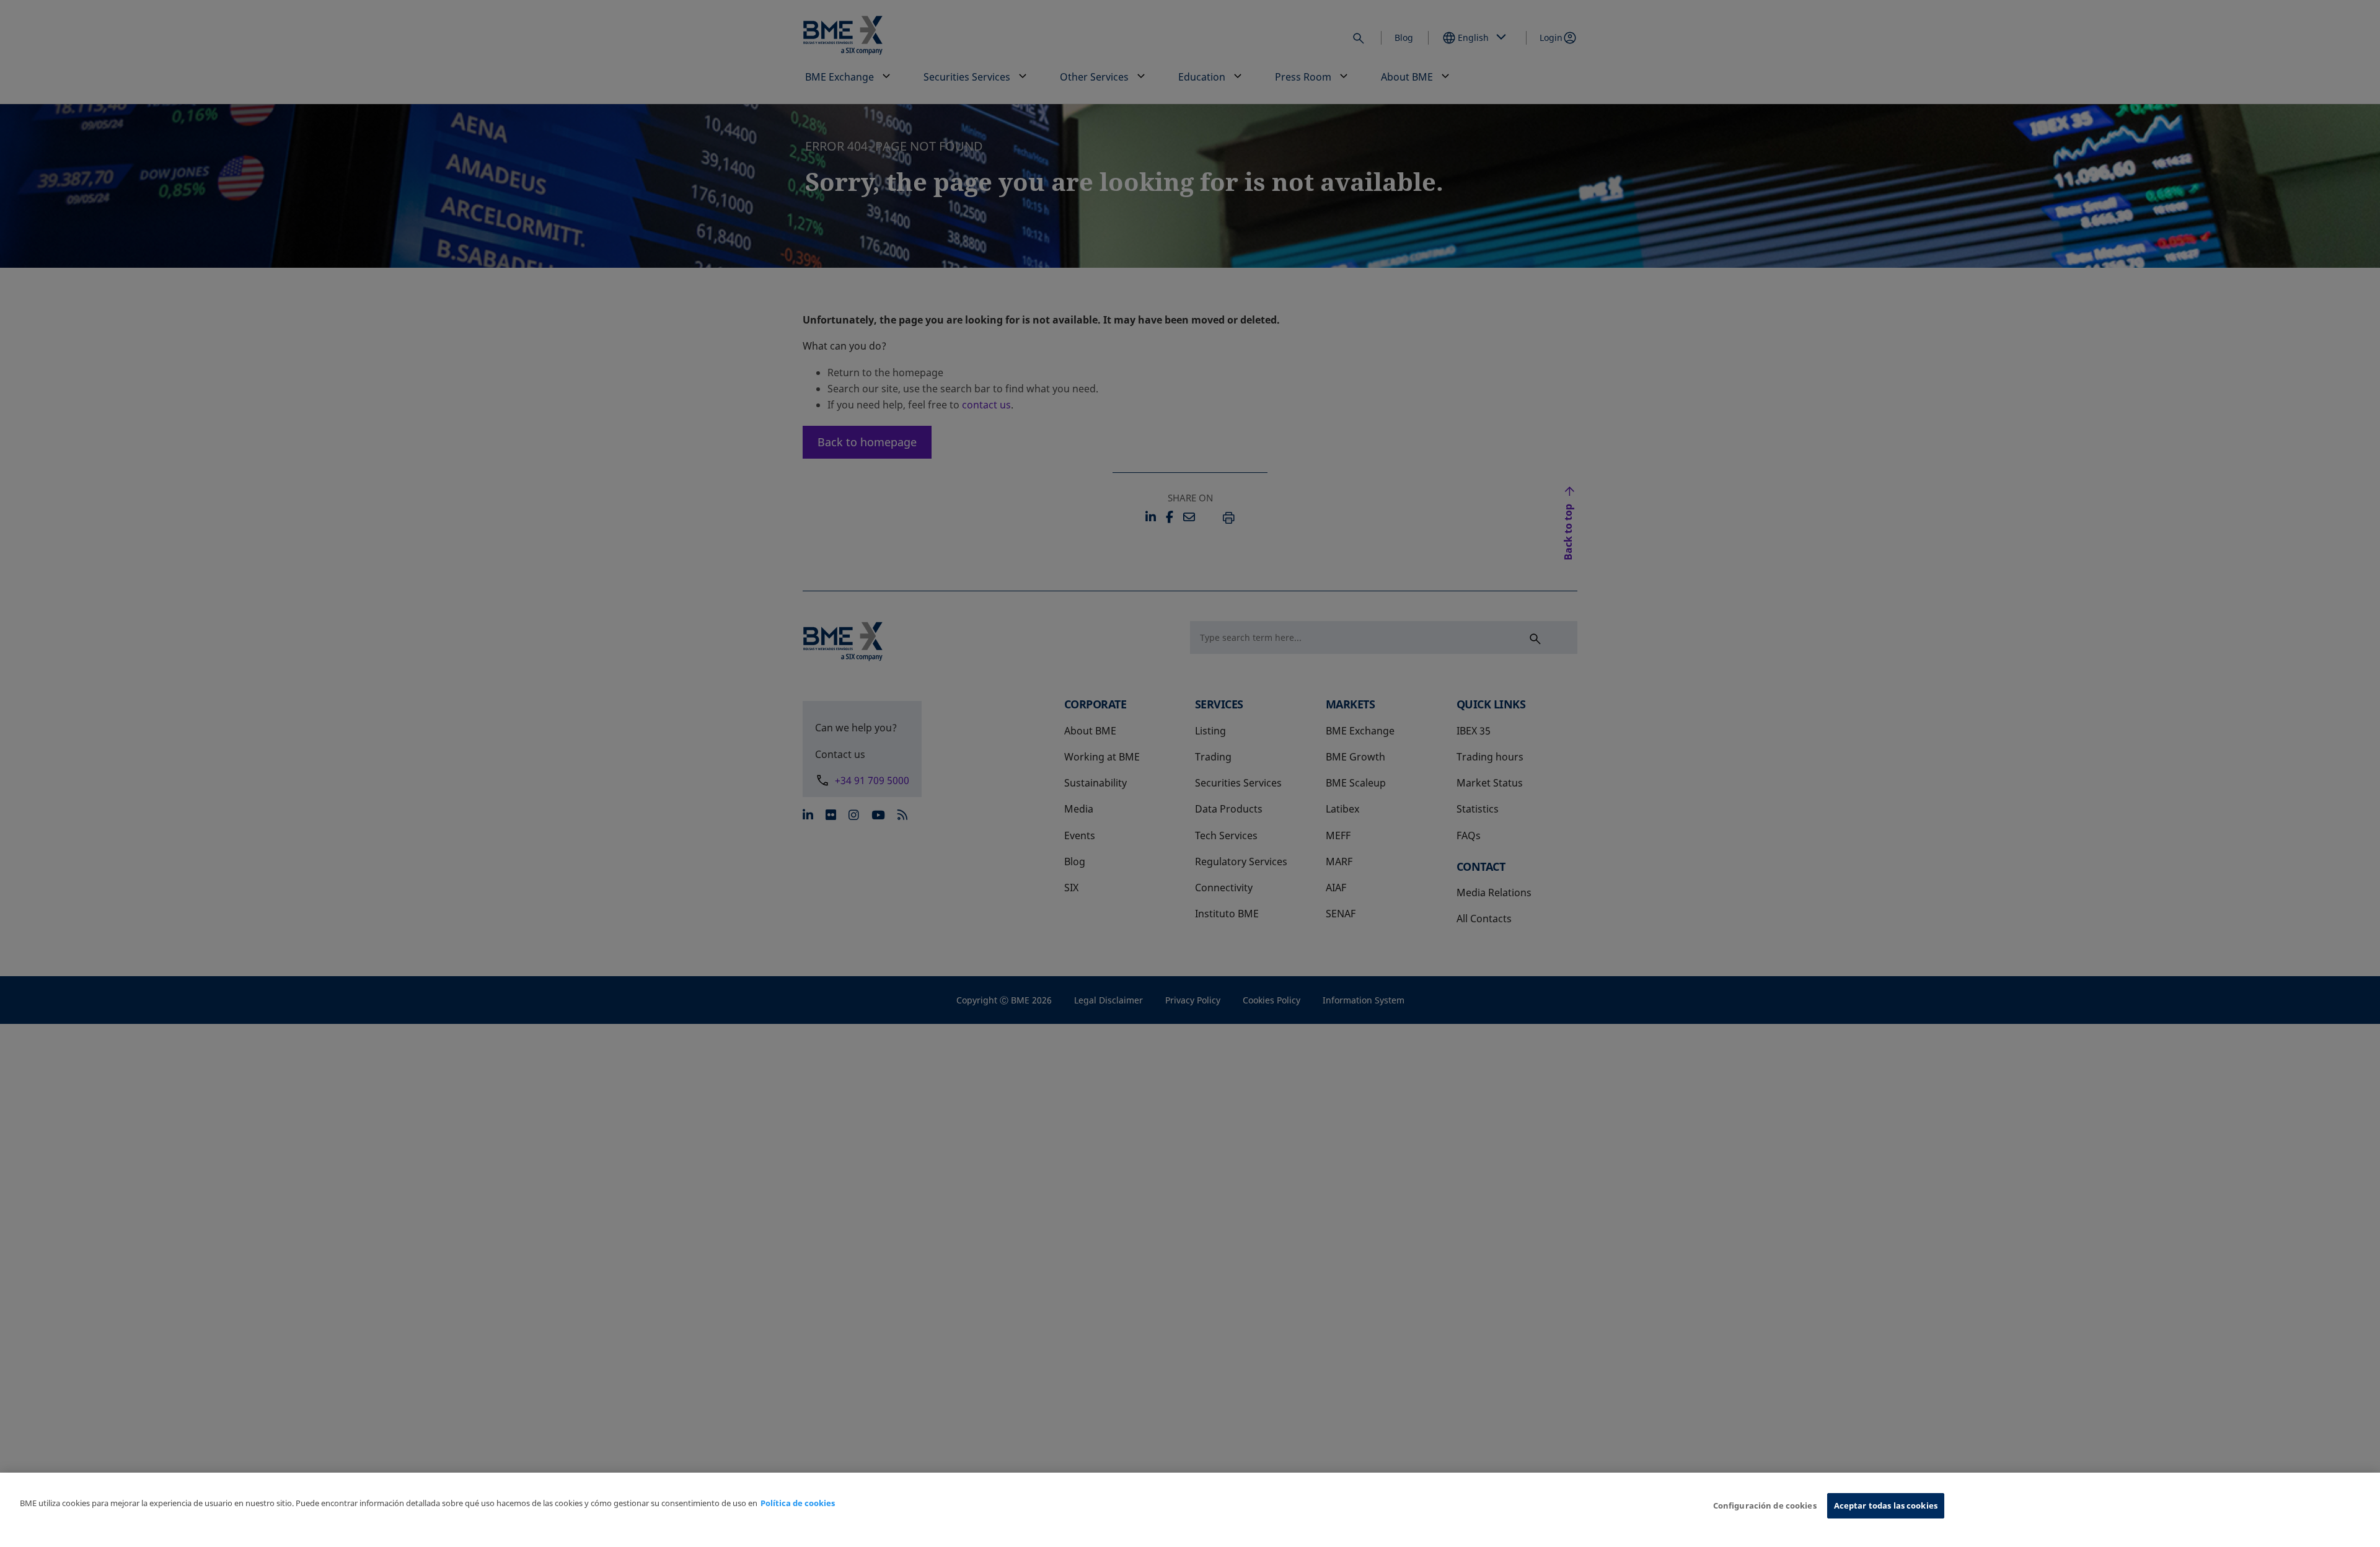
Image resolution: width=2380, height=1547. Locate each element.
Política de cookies (798, 1503)
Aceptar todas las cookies (1886, 1505)
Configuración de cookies (1765, 1505)
